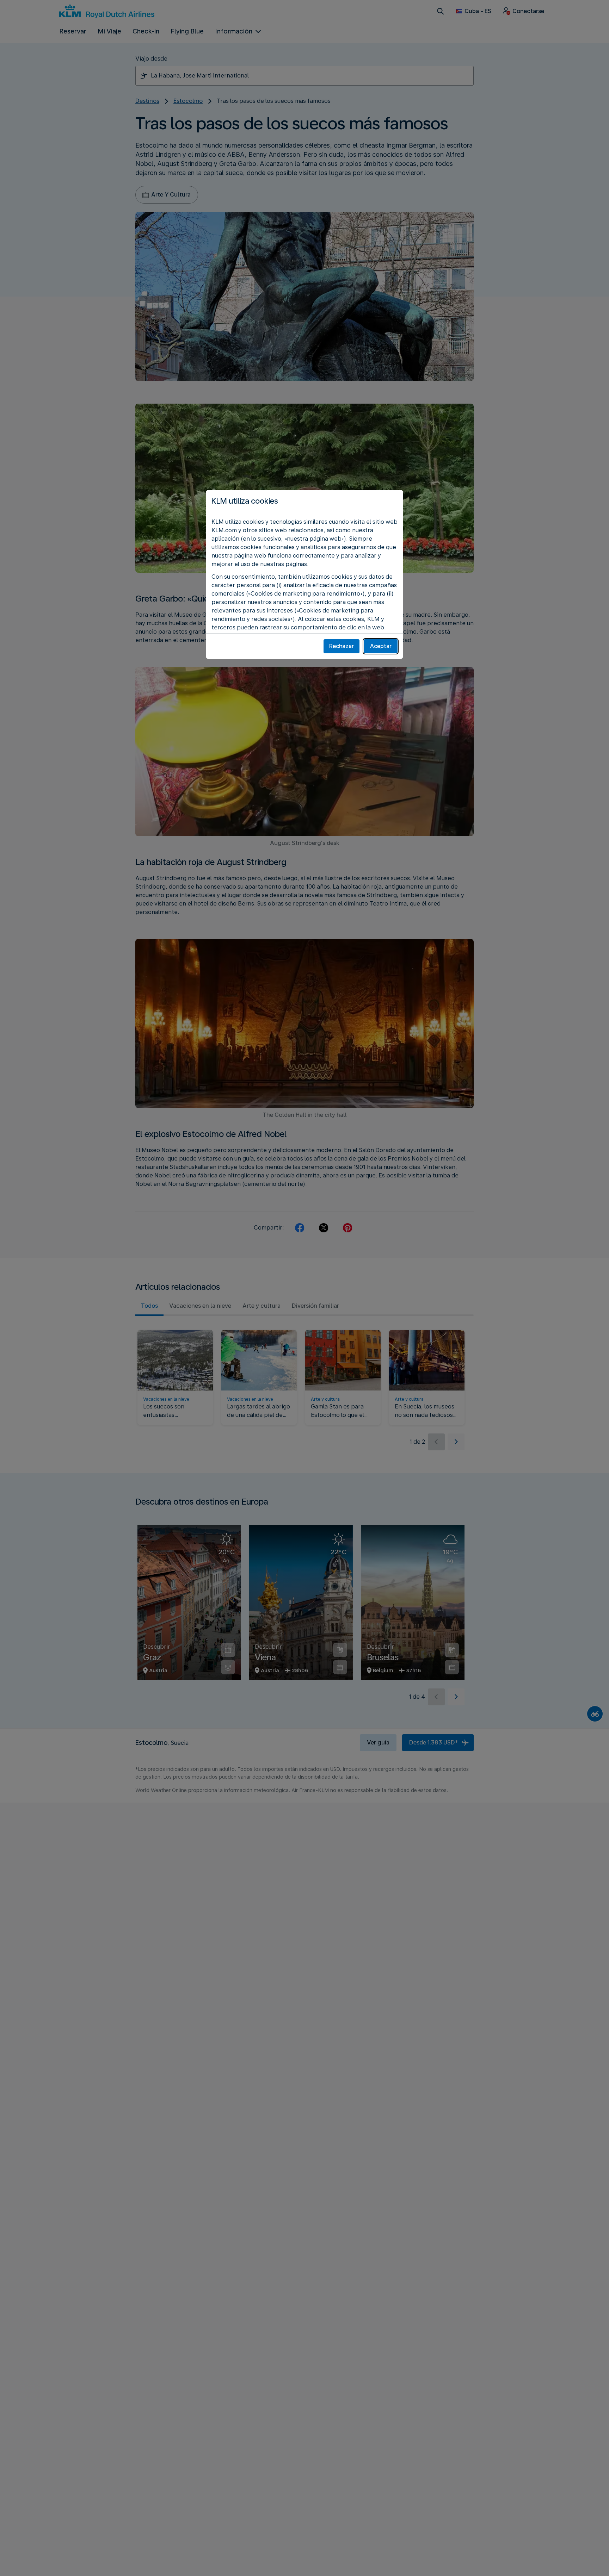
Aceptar (381, 646)
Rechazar (342, 646)
